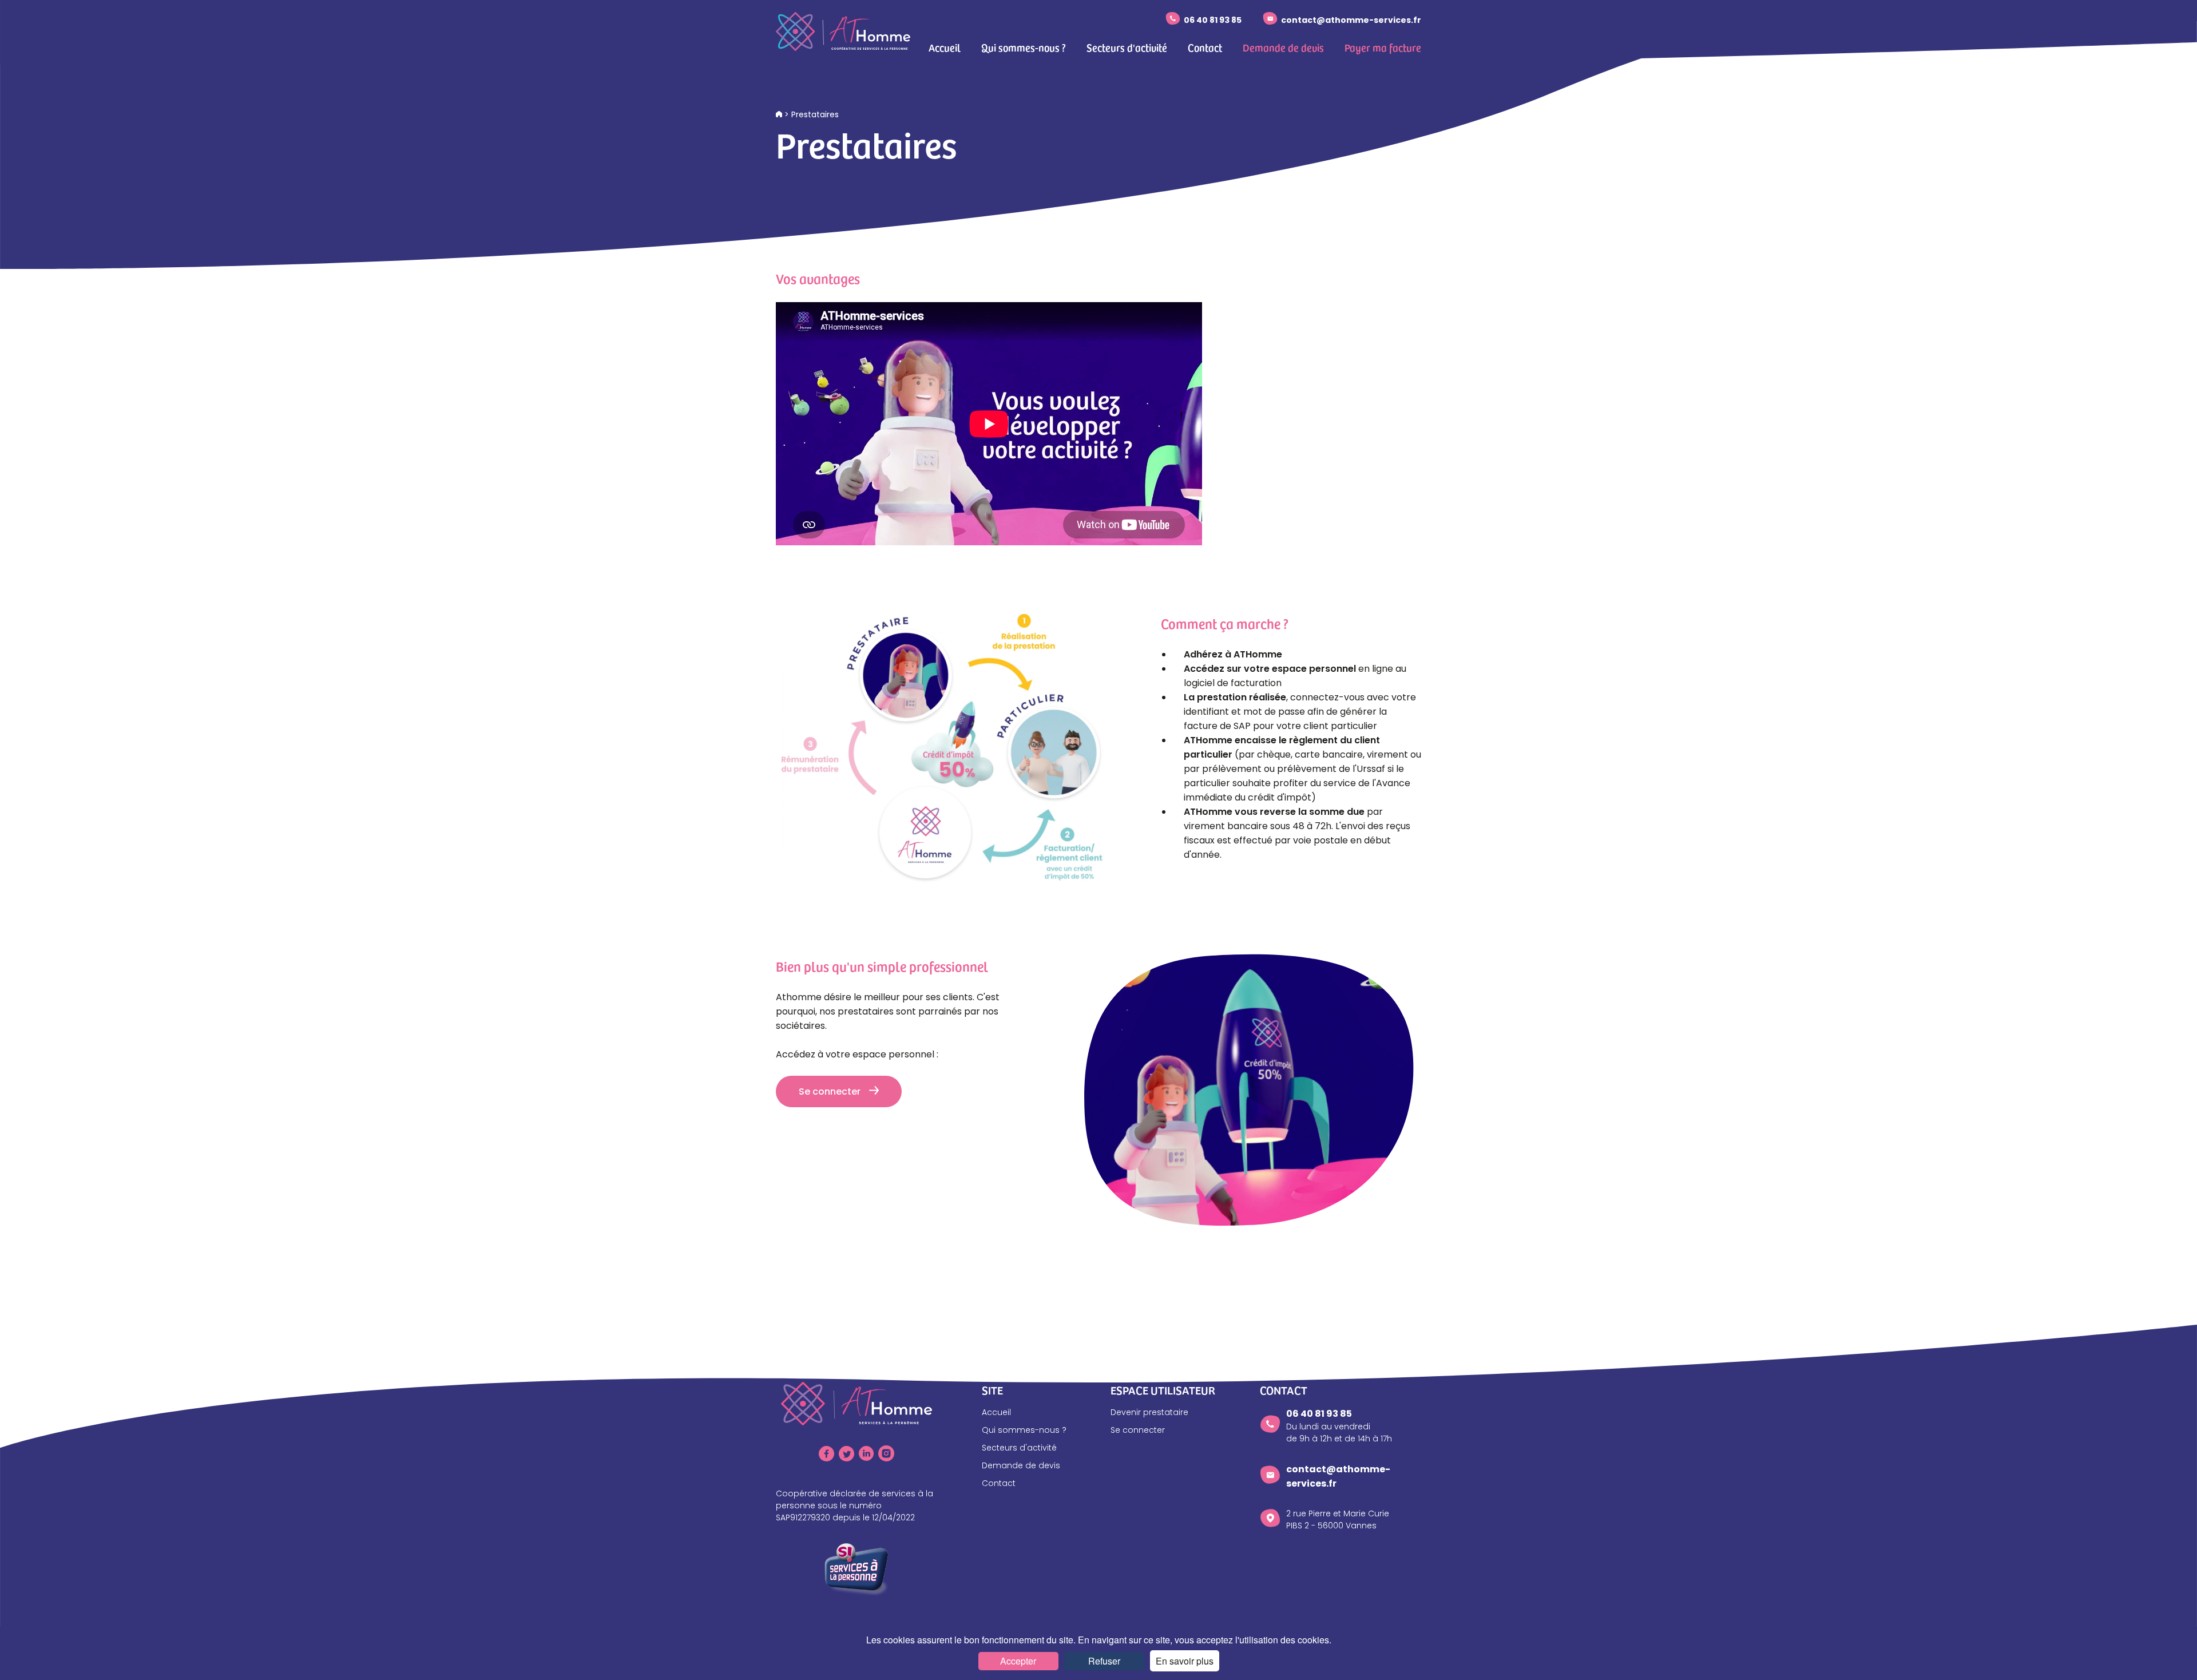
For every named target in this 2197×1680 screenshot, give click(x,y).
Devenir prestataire (1149, 1412)
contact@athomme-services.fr (1351, 20)
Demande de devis (1283, 47)
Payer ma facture (1383, 47)
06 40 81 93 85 (1213, 20)
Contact (1205, 47)
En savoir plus (1185, 1661)
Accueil (945, 47)
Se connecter (830, 1091)
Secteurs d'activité (1127, 47)
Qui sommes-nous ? (1024, 47)
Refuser (1104, 1661)
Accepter (1018, 1661)
